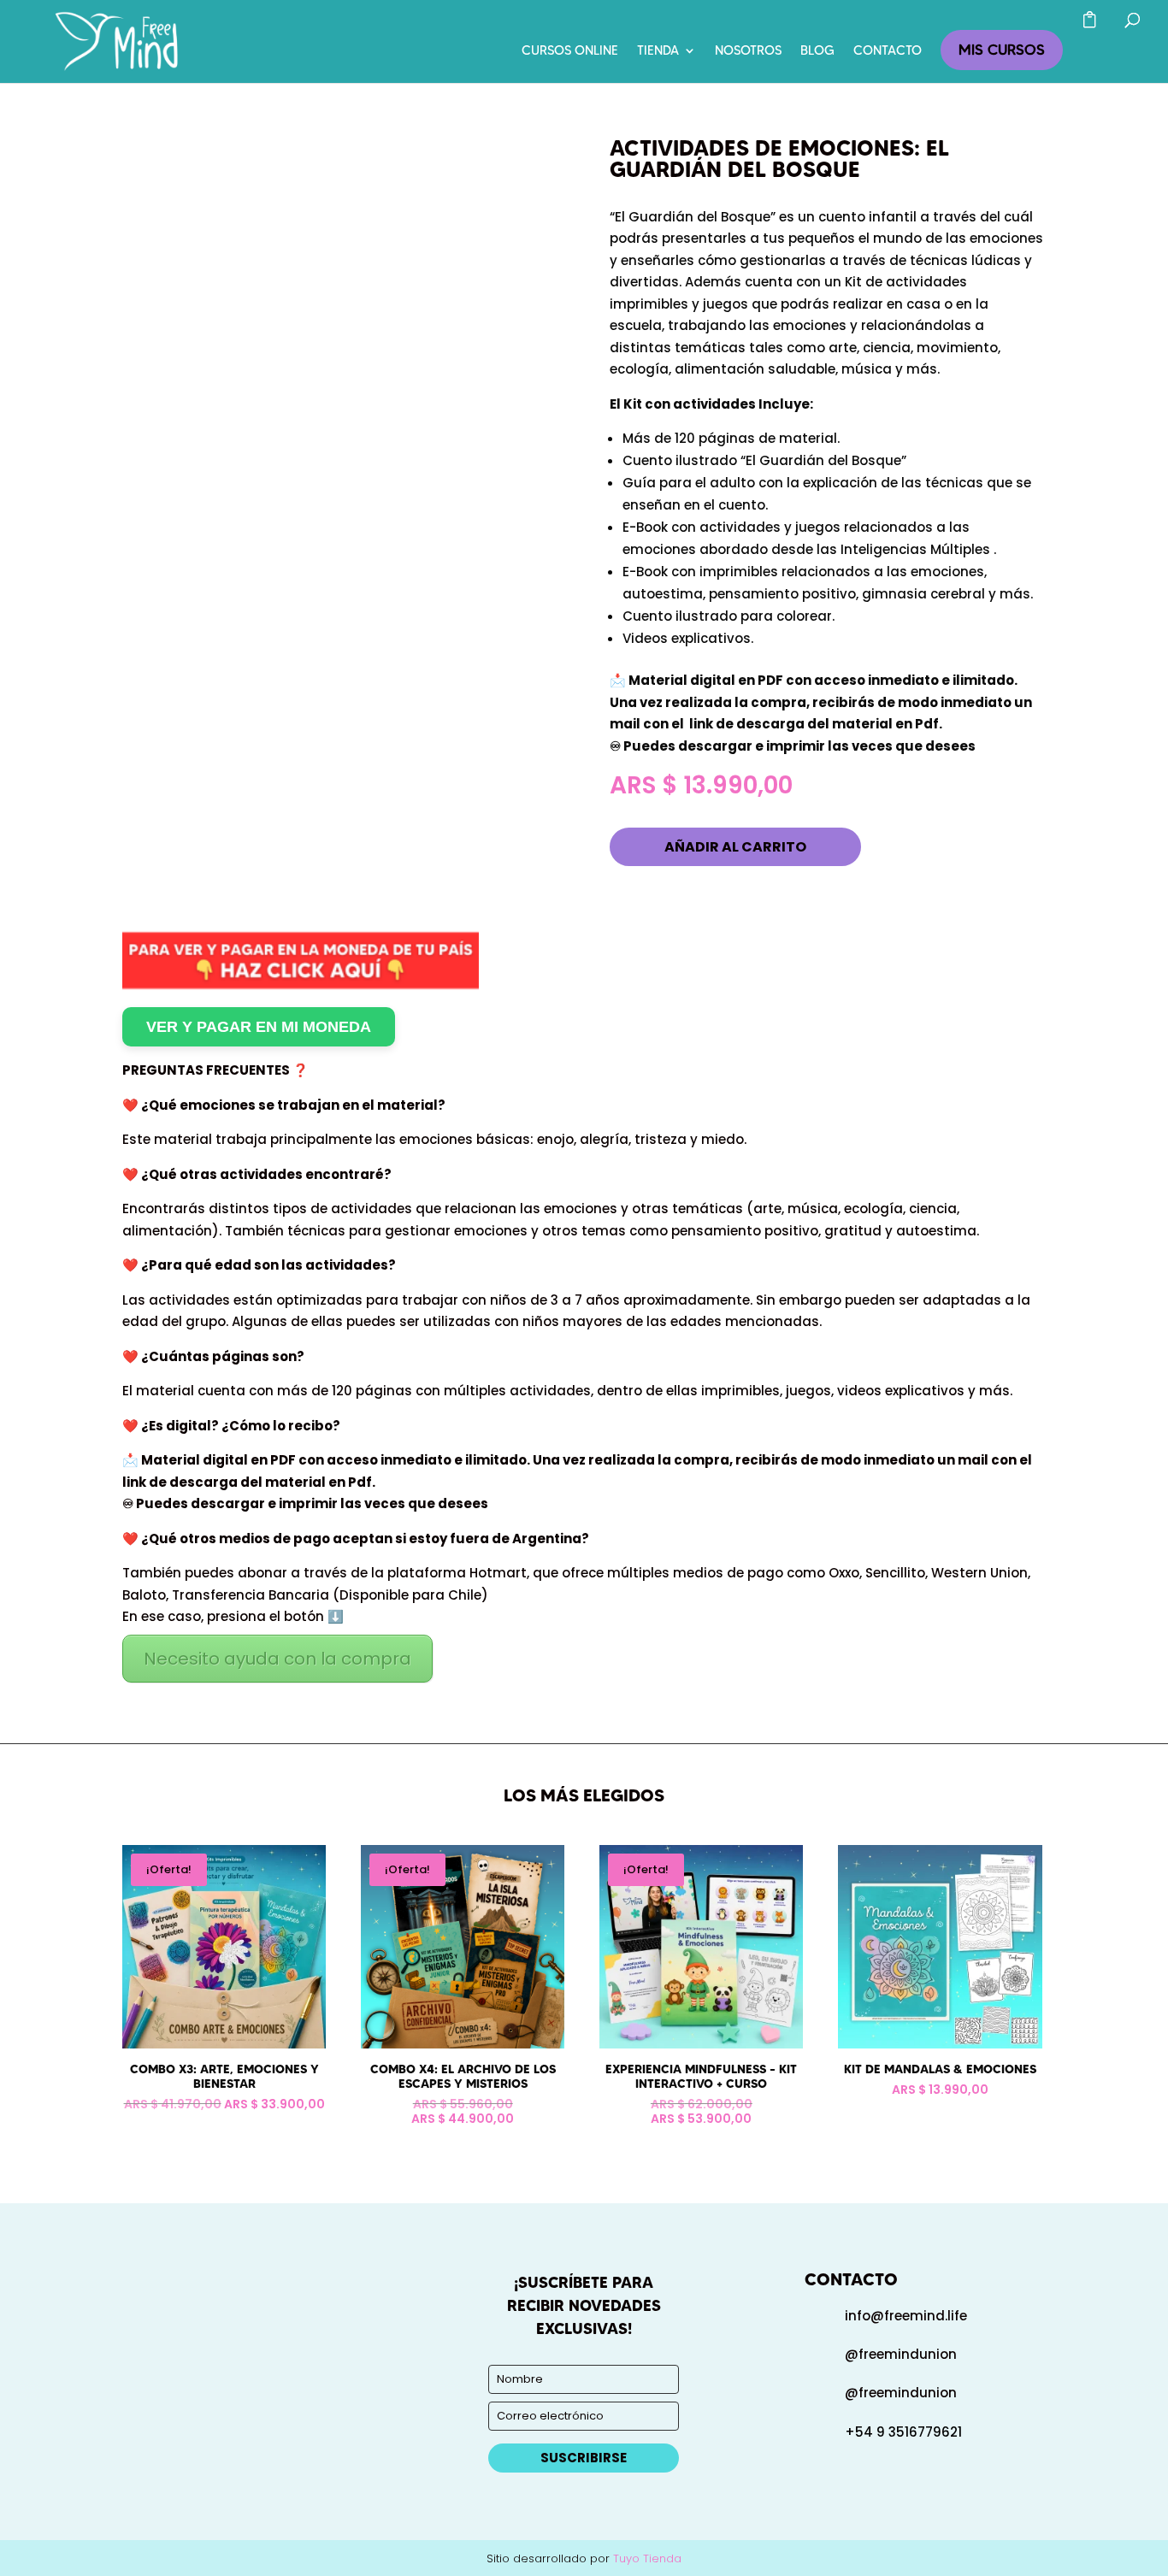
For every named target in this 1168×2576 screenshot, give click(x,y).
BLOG (817, 51)
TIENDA (658, 51)
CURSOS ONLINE (570, 51)
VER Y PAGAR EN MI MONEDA (259, 1027)
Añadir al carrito (735, 847)
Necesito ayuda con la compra (277, 1659)
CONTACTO (888, 51)
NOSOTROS (748, 51)
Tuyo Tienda (647, 2558)
